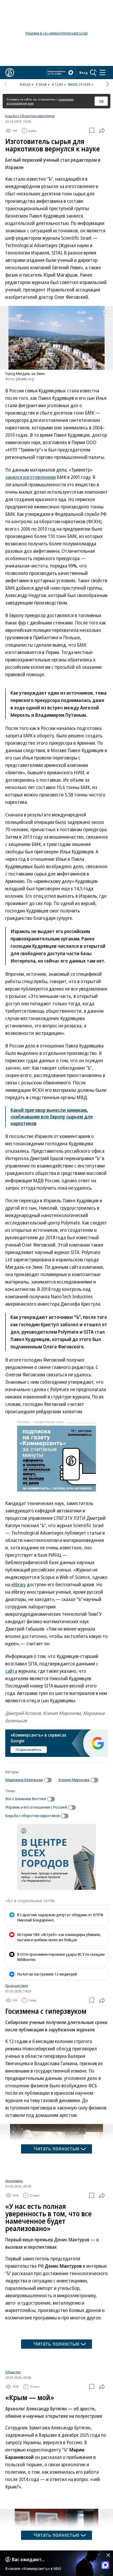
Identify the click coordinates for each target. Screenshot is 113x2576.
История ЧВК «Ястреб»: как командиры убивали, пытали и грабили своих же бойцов (59, 1937)
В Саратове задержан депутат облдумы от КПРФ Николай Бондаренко (60, 1917)
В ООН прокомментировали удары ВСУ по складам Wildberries (61, 1957)
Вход (84, 73)
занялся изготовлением (30, 477)
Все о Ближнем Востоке (26, 1799)
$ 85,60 (25, 84)
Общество (13, 2438)
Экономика (14, 2243)
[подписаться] (49, 1780)
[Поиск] (93, 73)
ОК (101, 101)
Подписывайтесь (29, 1750)
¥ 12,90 (57, 84)
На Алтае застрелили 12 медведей (47, 1974)
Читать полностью (56, 2148)
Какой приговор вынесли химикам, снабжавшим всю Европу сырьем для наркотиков (52, 1117)
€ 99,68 (41, 84)
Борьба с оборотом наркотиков (30, 116)
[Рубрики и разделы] (102, 73)
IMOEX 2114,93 (79, 84)
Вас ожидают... (28, 2559)
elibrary (19, 1584)
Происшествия (17, 1986)
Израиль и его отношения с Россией (36, 1807)
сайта (11, 1671)
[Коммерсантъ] (10, 73)
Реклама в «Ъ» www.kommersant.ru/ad (56, 33)
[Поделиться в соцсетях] (102, 131)
